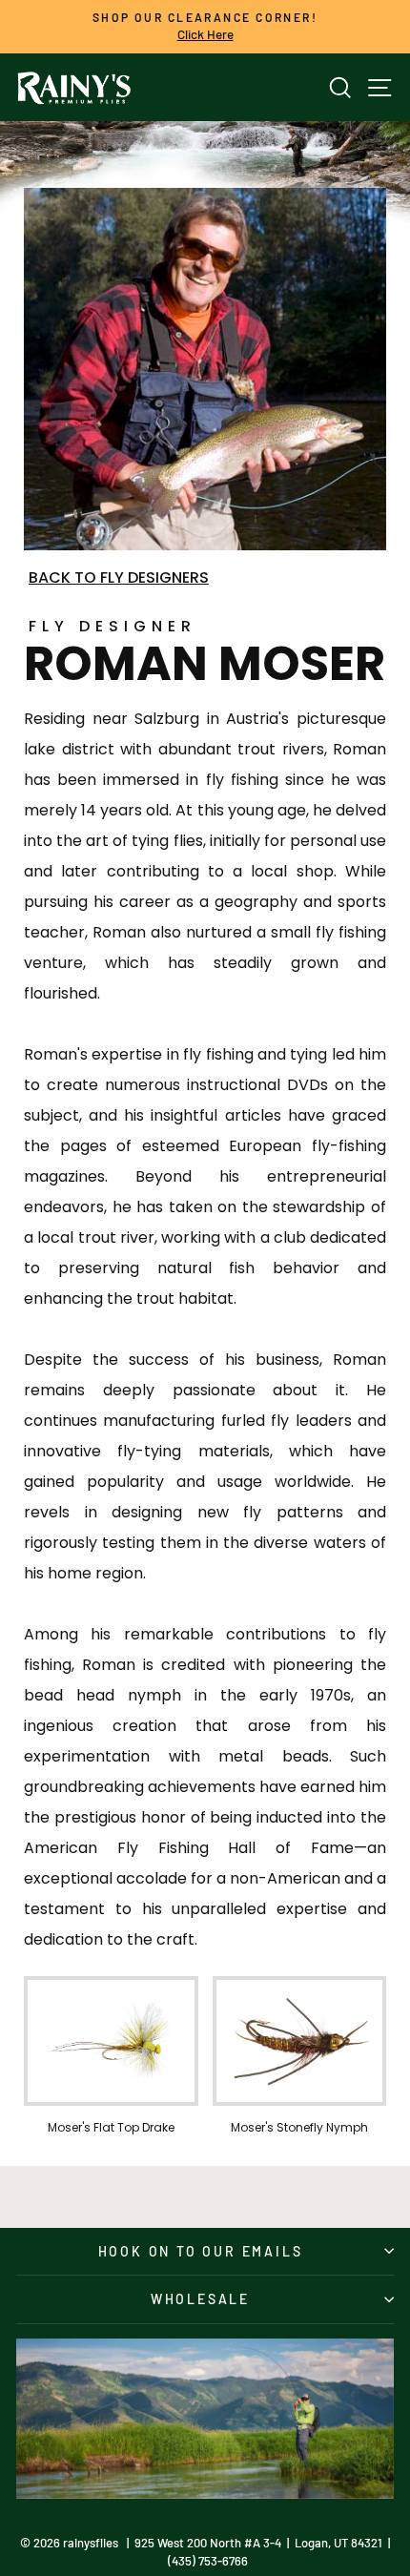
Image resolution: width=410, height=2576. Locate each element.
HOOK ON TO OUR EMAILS (201, 2251)
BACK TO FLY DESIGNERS (119, 577)
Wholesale (200, 2299)
